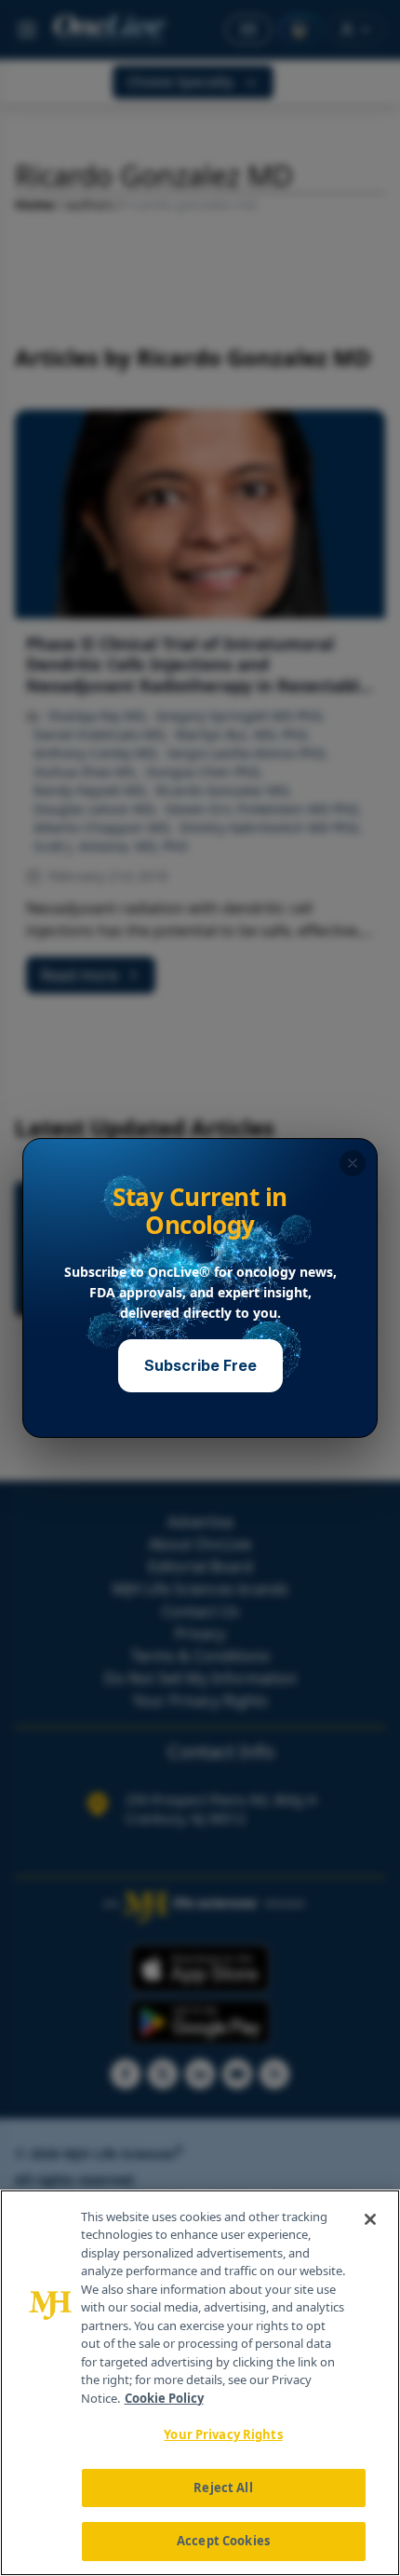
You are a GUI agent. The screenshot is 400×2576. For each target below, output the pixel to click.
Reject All (223, 2488)
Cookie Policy (164, 2398)
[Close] (370, 2219)
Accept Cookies (223, 2541)
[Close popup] (353, 1163)
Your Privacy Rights (223, 2434)
